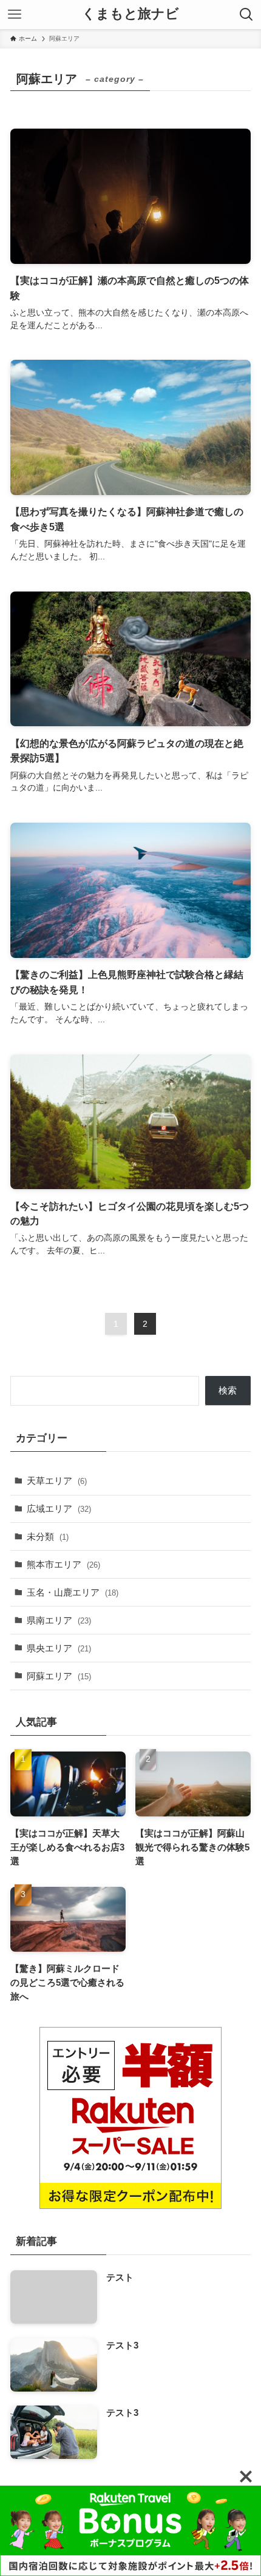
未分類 (48, 1536)
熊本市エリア (63, 1564)
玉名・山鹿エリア (73, 1592)
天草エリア (57, 1481)
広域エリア (59, 1509)
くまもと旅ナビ (130, 15)
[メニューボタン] (15, 15)
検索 (228, 1390)
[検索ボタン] (246, 15)
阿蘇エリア (59, 1676)
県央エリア (59, 1648)
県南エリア (59, 1620)
